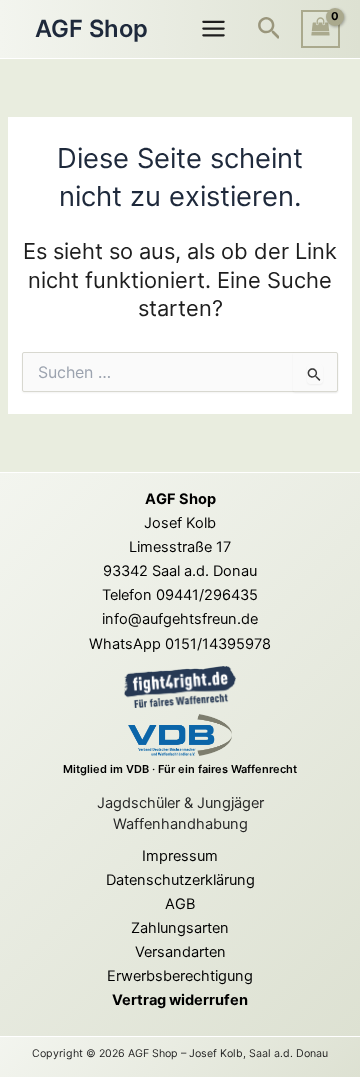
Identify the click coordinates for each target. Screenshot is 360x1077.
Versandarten (180, 952)
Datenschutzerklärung (180, 880)
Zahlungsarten (180, 928)
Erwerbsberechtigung (180, 976)
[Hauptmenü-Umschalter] (212, 28)
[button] (269, 29)
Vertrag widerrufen (180, 1000)
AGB (180, 904)
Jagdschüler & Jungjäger (180, 803)
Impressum (180, 856)
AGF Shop (91, 28)
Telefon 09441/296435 (180, 595)
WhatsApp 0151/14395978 (180, 644)
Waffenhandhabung (180, 824)
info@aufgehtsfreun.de (180, 619)
